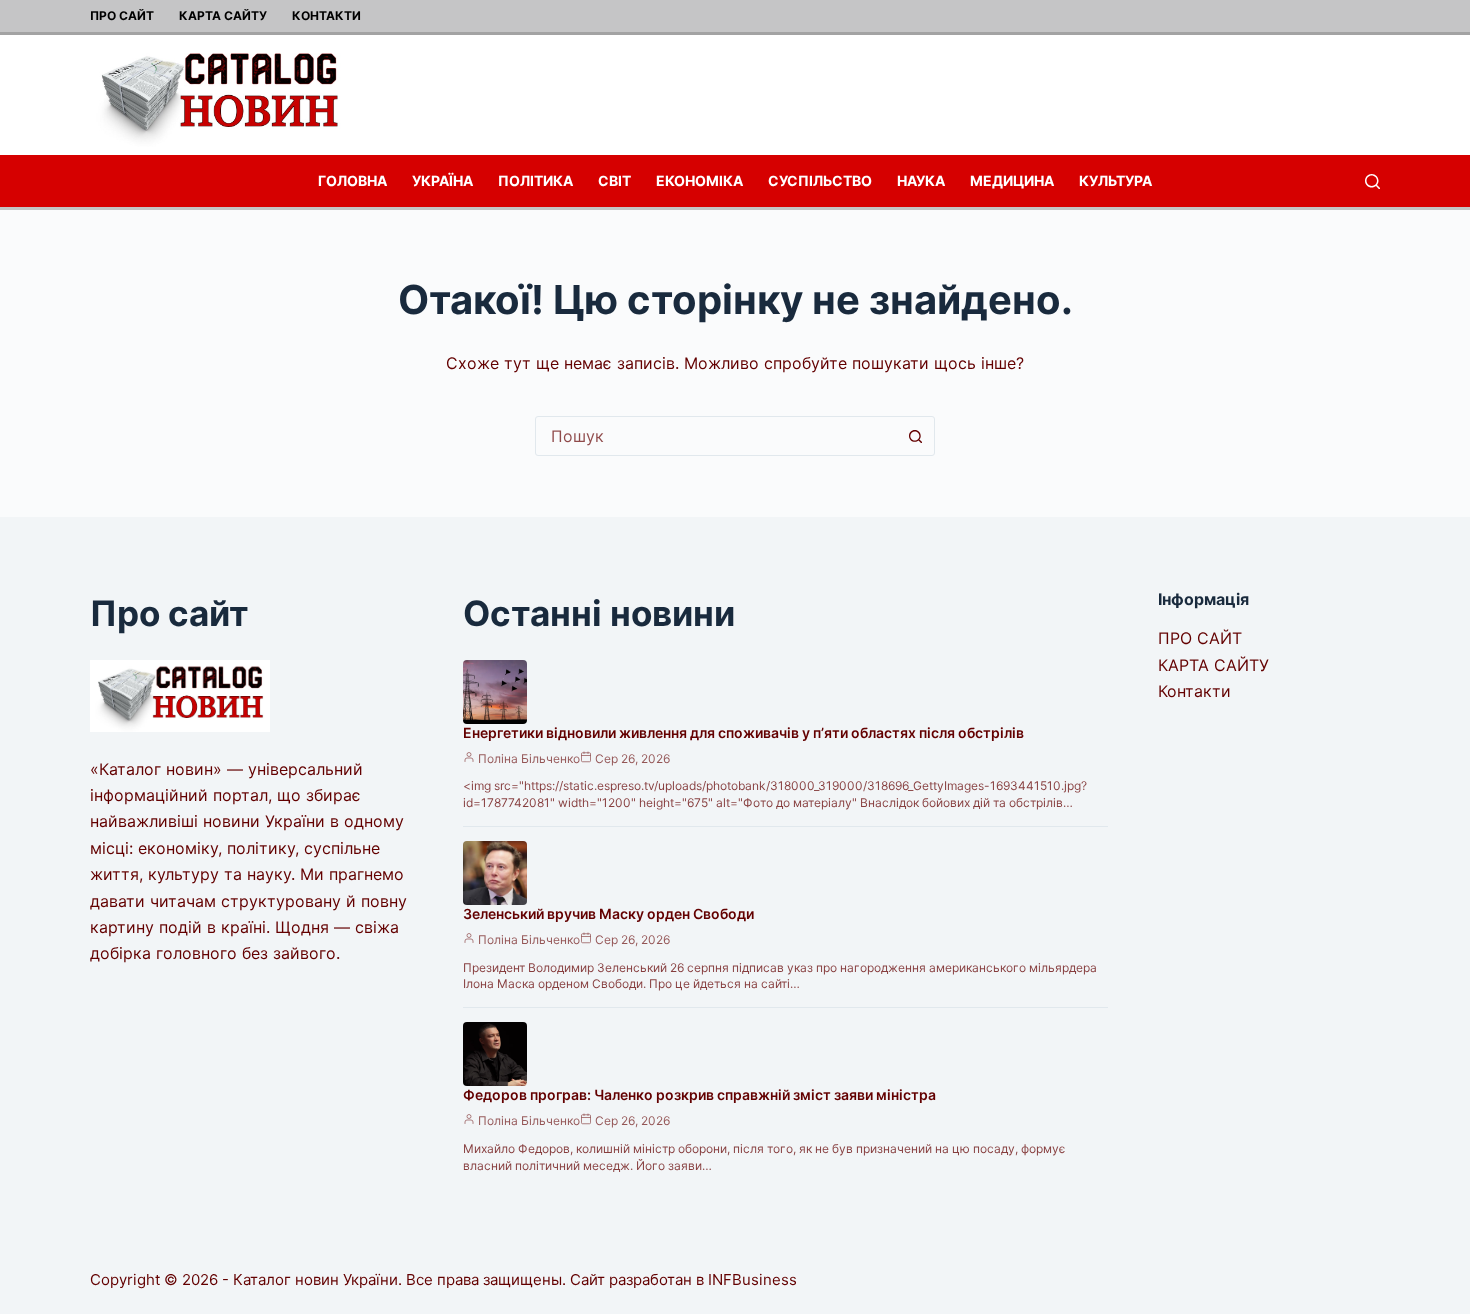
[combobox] (716, 436)
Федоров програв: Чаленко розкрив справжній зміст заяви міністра (699, 1094)
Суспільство (820, 180)
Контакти (326, 15)
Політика (535, 180)
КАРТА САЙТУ (223, 15)
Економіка (699, 180)
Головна (352, 180)
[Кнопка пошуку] (915, 436)
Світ (614, 180)
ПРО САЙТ (122, 15)
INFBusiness (752, 1279)
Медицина (1012, 180)
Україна (442, 180)
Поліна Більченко (529, 758)
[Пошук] (1372, 181)
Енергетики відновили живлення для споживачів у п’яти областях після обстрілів (743, 732)
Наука (921, 180)
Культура (1115, 180)
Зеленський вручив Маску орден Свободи (608, 913)
